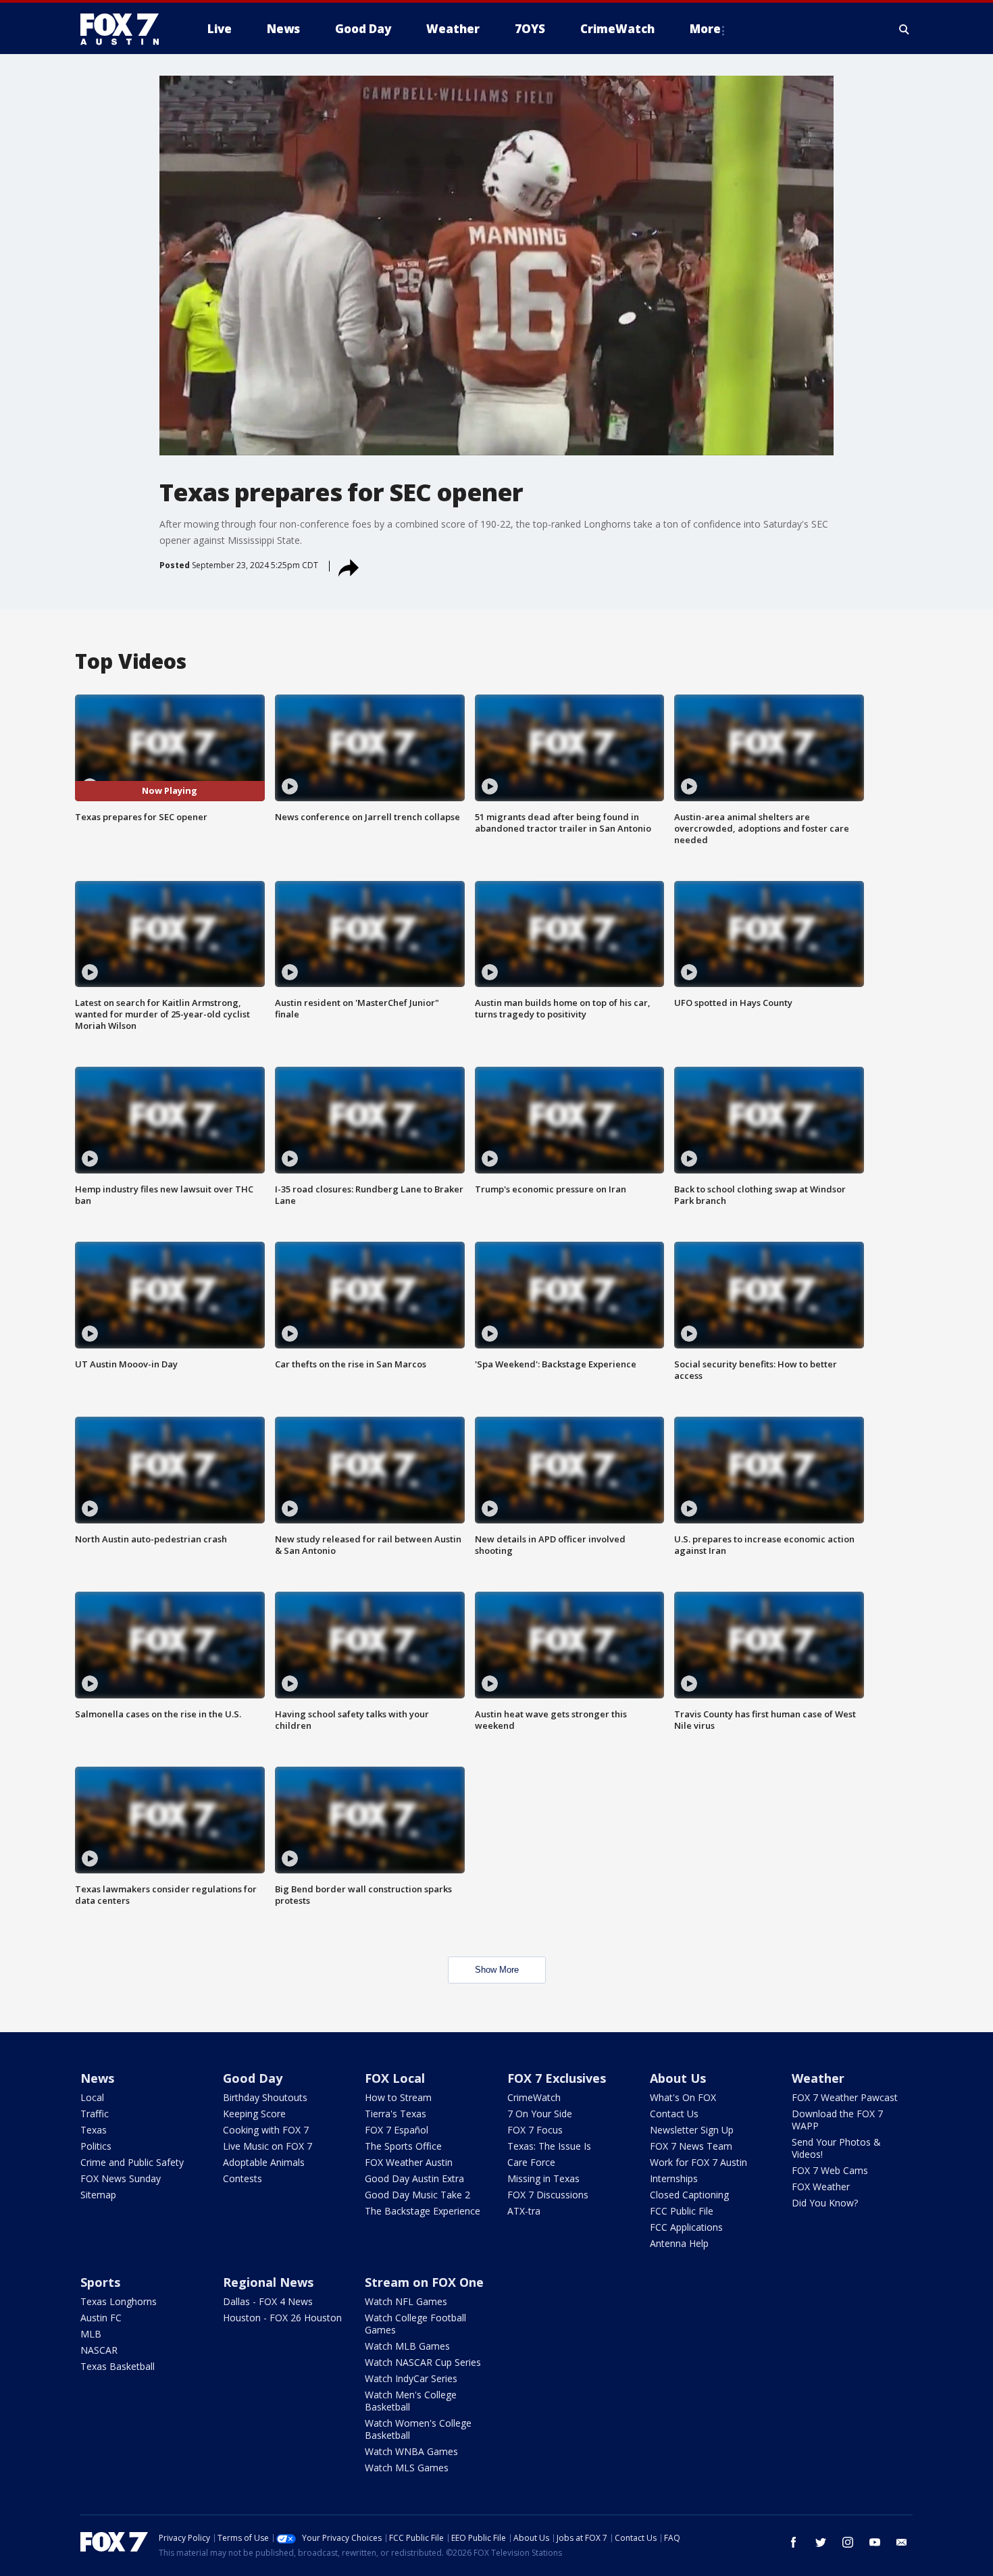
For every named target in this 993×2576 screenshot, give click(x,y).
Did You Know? (825, 2203)
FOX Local (395, 2078)
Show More (497, 1970)
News (97, 2078)
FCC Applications (686, 2227)
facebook (794, 2542)
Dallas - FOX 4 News (268, 2301)
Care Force (531, 2162)
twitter (821, 2542)
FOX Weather (821, 2187)
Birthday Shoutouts (265, 2097)
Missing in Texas (543, 2178)
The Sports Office (403, 2146)
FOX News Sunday (121, 2178)
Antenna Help (679, 2243)
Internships (674, 2178)
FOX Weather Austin (409, 2162)
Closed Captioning (689, 2195)
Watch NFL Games (406, 2301)
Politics (96, 2146)
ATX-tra (524, 2211)
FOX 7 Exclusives (557, 2078)
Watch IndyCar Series (411, 2378)
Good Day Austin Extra (414, 2178)
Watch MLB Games (407, 2346)
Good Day (253, 2078)
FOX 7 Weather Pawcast (845, 2097)
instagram (848, 2542)
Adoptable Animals (264, 2162)
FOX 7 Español (397, 2130)
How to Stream (398, 2097)
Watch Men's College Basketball (411, 2401)
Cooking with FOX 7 (266, 2130)
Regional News (268, 2282)
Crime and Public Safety (132, 2162)
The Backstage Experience (423, 2211)
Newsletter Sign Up (692, 2130)
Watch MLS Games (407, 2468)
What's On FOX (683, 2097)
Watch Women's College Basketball (418, 2429)
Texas (94, 2130)
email (902, 2542)
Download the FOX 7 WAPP (837, 2120)
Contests (243, 2178)
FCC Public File (682, 2211)
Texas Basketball (118, 2366)
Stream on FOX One (424, 2282)
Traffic (95, 2114)
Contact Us (674, 2114)
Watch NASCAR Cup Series (423, 2362)
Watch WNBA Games (411, 2451)
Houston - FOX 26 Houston (282, 2318)
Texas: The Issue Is (549, 2146)
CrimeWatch (534, 2097)
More (705, 29)
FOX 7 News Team (691, 2146)
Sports (100, 2282)
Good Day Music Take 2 (417, 2195)
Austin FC (101, 2318)
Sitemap (98, 2195)
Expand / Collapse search (905, 29)
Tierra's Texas (396, 2114)
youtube (875, 2542)
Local (92, 2097)
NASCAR (99, 2350)
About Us (678, 2078)
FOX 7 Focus (535, 2130)
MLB (91, 2334)
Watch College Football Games (415, 2324)
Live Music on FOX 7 (268, 2146)
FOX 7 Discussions (548, 2195)
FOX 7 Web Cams (830, 2170)
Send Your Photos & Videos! (836, 2148)
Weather (818, 2078)
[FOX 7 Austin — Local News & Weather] (125, 29)
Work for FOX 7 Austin (698, 2162)
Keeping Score (254, 2114)
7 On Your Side (540, 2114)
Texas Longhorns (119, 2301)
